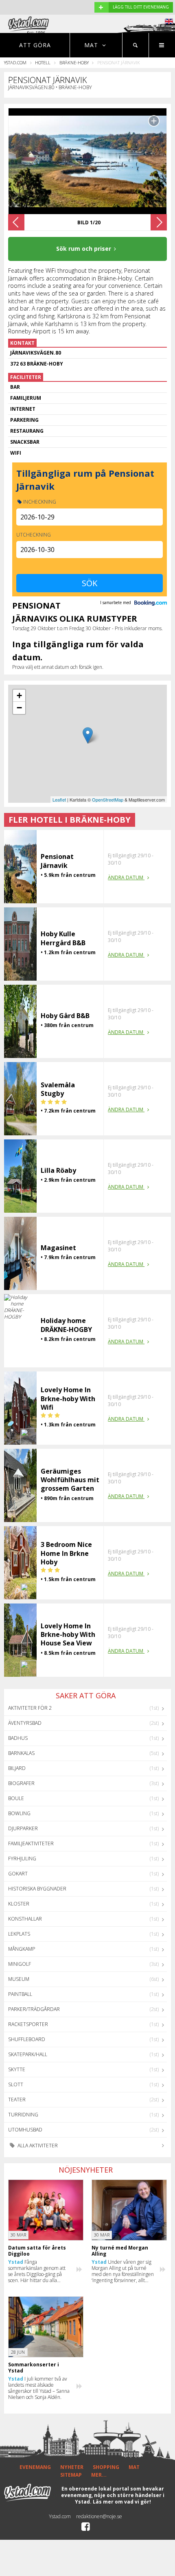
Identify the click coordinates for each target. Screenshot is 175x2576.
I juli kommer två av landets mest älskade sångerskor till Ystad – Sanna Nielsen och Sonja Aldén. (39, 2388)
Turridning (23, 2115)
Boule (16, 1798)
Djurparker (23, 1828)
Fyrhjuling (22, 1859)
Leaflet (59, 800)
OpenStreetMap (108, 800)
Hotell (43, 62)
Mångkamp (22, 1949)
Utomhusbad (25, 2130)
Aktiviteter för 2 (30, 1708)
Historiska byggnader (37, 1889)
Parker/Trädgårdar (34, 2009)
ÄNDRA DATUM (126, 877)
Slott (16, 2084)
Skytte (17, 2069)
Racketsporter (28, 2024)
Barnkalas (21, 1753)
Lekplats (19, 1934)
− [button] (19, 708)
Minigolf (20, 1964)
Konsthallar (25, 1919)
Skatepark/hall (28, 2054)
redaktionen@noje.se (99, 2516)
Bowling (19, 1813)
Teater (17, 2100)
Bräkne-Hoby (74, 62)
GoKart (18, 1874)
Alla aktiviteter (37, 2146)
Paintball (20, 1994)
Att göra (35, 45)
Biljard (17, 1768)
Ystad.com (15, 62)
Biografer (21, 1783)
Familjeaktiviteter (31, 1843)
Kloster (19, 1904)
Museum (19, 1979)
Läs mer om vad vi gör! (122, 2502)
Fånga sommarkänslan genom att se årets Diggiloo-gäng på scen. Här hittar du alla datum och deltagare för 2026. (37, 2271)
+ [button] (19, 695)
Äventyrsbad (25, 1723)
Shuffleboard (27, 2039)
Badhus (18, 1738)
